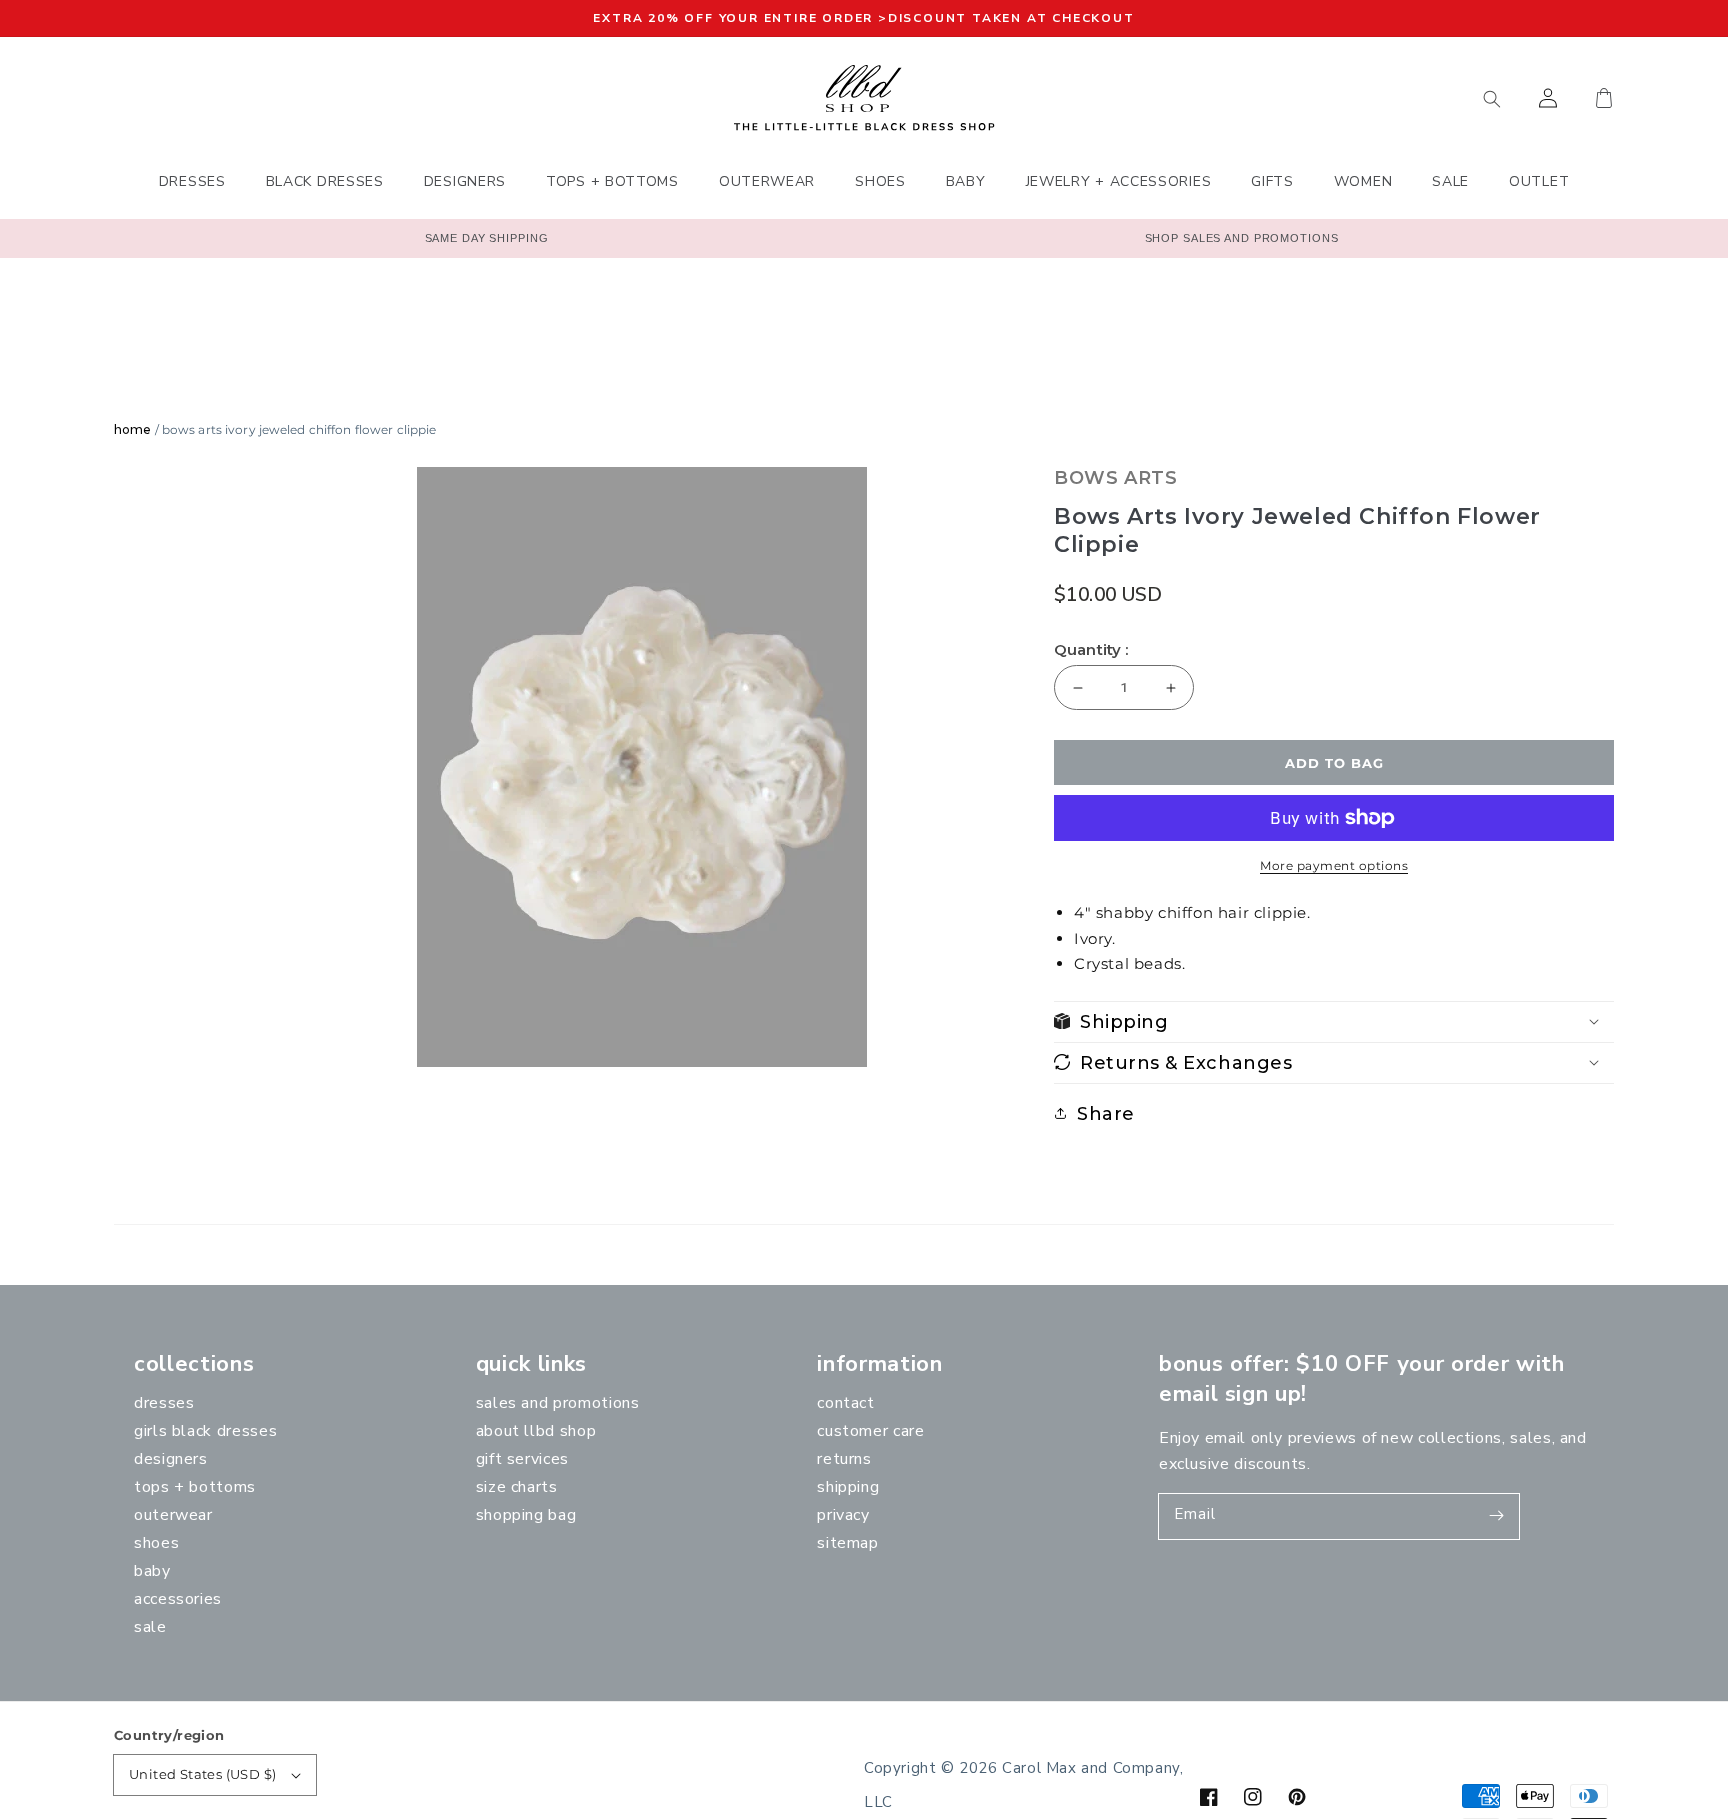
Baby (152, 1571)
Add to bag (1334, 763)
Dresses (164, 1403)
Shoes (156, 1543)
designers (171, 1459)
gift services (522, 1459)
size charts (517, 1487)
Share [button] (1106, 1113)
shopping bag (526, 1515)
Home (132, 429)
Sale (150, 1627)
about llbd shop (536, 1431)
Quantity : (1091, 650)
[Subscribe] (1497, 1516)
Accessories (178, 1599)
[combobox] (1399, 98)
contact (845, 1403)
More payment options (1334, 865)
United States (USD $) (202, 1774)
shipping (848, 1487)
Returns (844, 1459)
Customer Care (870, 1431)
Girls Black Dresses (205, 1431)
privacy (843, 1515)
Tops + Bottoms (195, 1487)
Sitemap (847, 1543)
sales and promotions (558, 1403)
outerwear (173, 1515)
